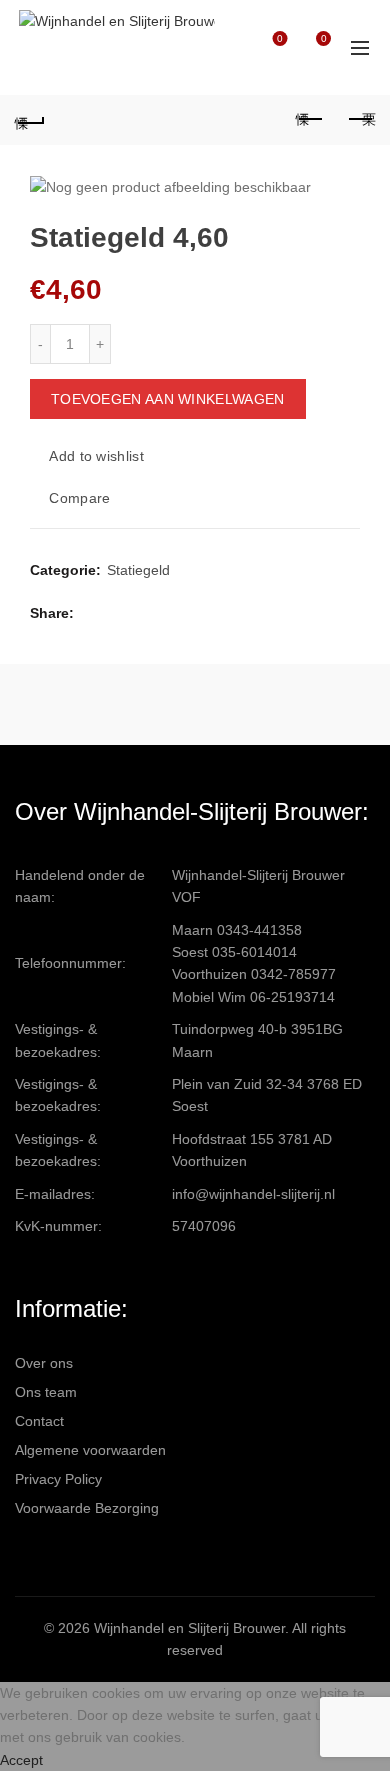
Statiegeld (138, 570)
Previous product (310, 120)
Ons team (46, 1392)
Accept (21, 1760)
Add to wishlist (96, 457)
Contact (39, 1421)
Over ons (44, 1363)
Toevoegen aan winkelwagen (168, 399)
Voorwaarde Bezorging (87, 1508)
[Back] (30, 120)
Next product (360, 120)
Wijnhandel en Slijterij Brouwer (189, 1628)
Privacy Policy (58, 1479)
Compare (79, 499)
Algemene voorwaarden (90, 1450)
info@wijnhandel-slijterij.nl (253, 1194)
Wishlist (280, 38)
